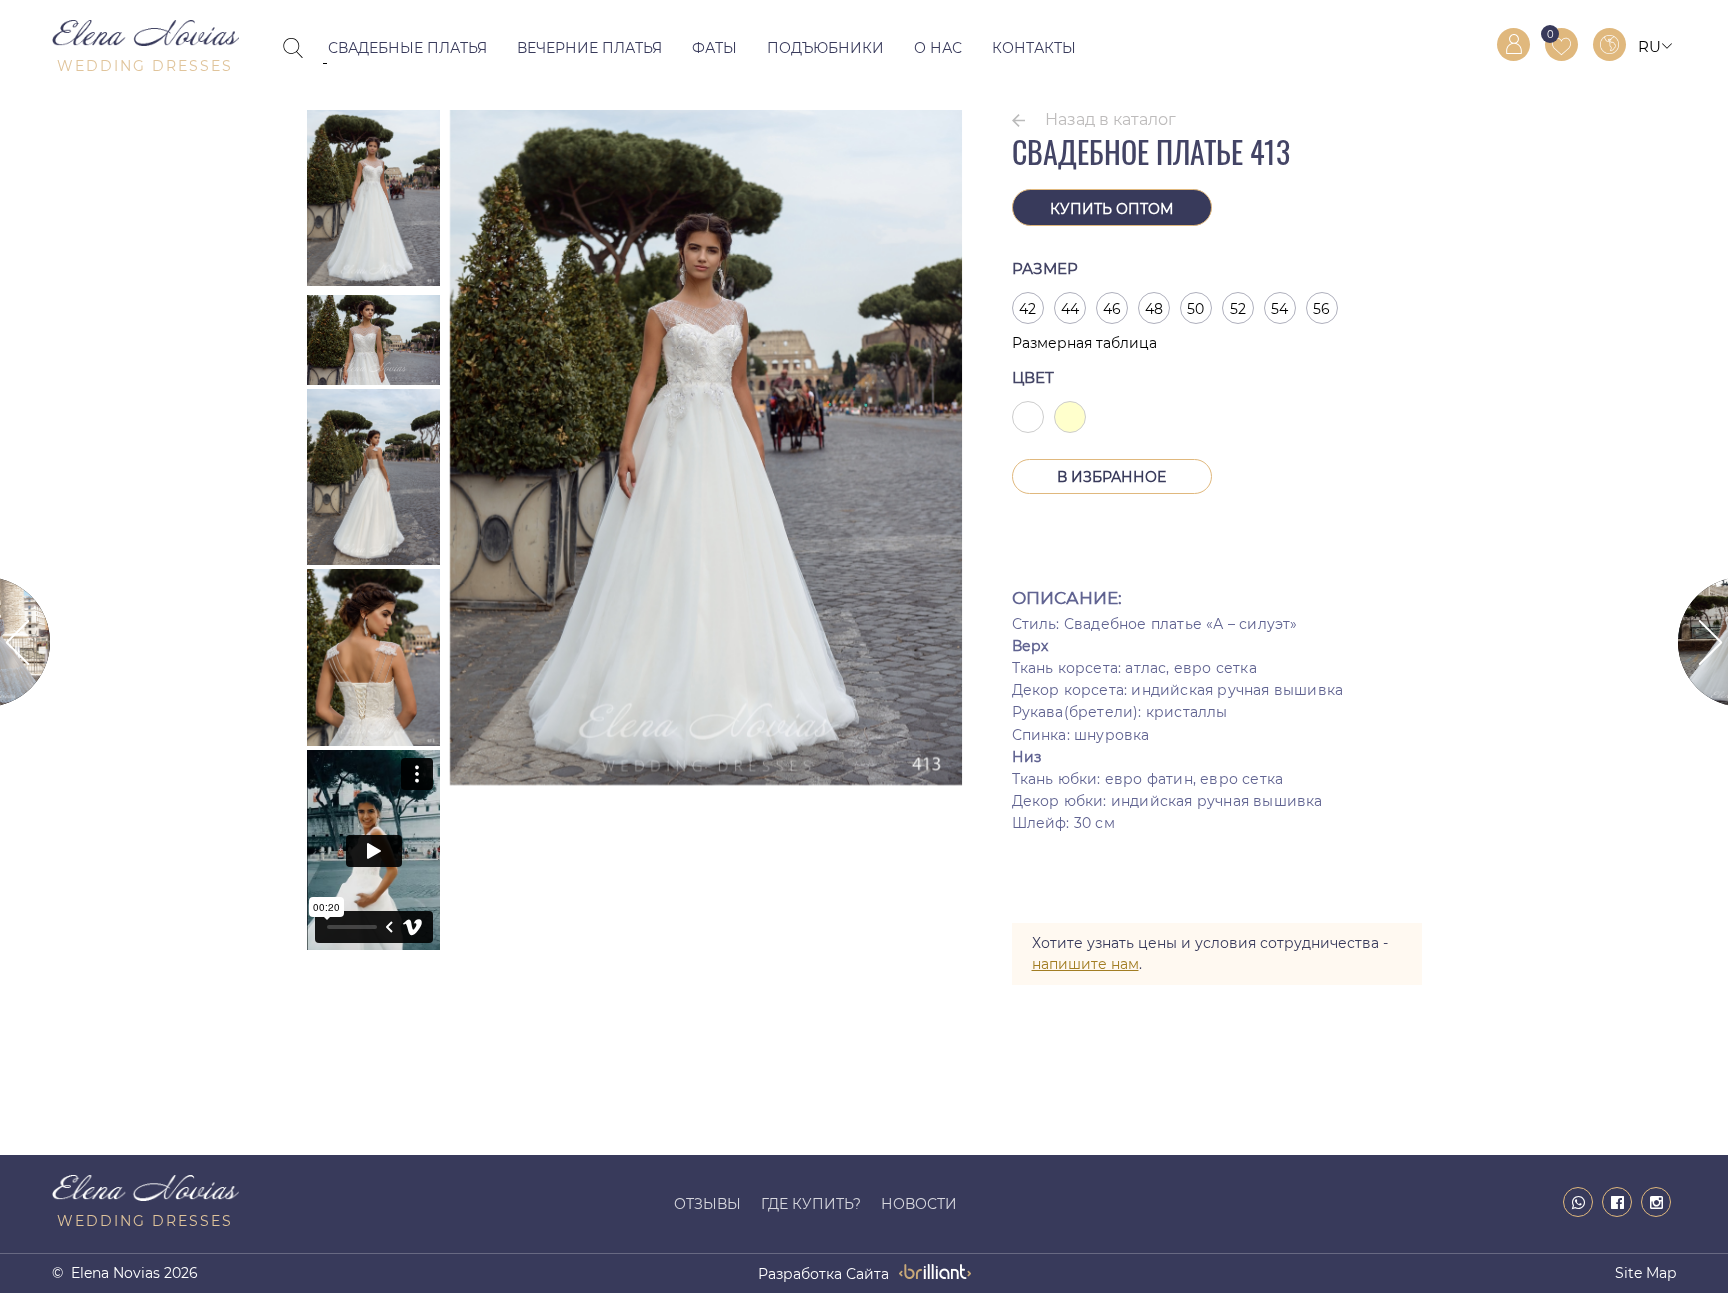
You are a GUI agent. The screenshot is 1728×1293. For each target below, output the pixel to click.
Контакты (1034, 48)
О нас (938, 48)
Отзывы (707, 1204)
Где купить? (811, 1204)
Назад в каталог (1110, 119)
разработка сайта (823, 1274)
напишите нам (1085, 964)
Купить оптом (1111, 209)
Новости (919, 1204)
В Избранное (1111, 477)
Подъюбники (825, 48)
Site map (1645, 1273)
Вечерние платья (589, 48)
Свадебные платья (407, 48)
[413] (706, 780)
